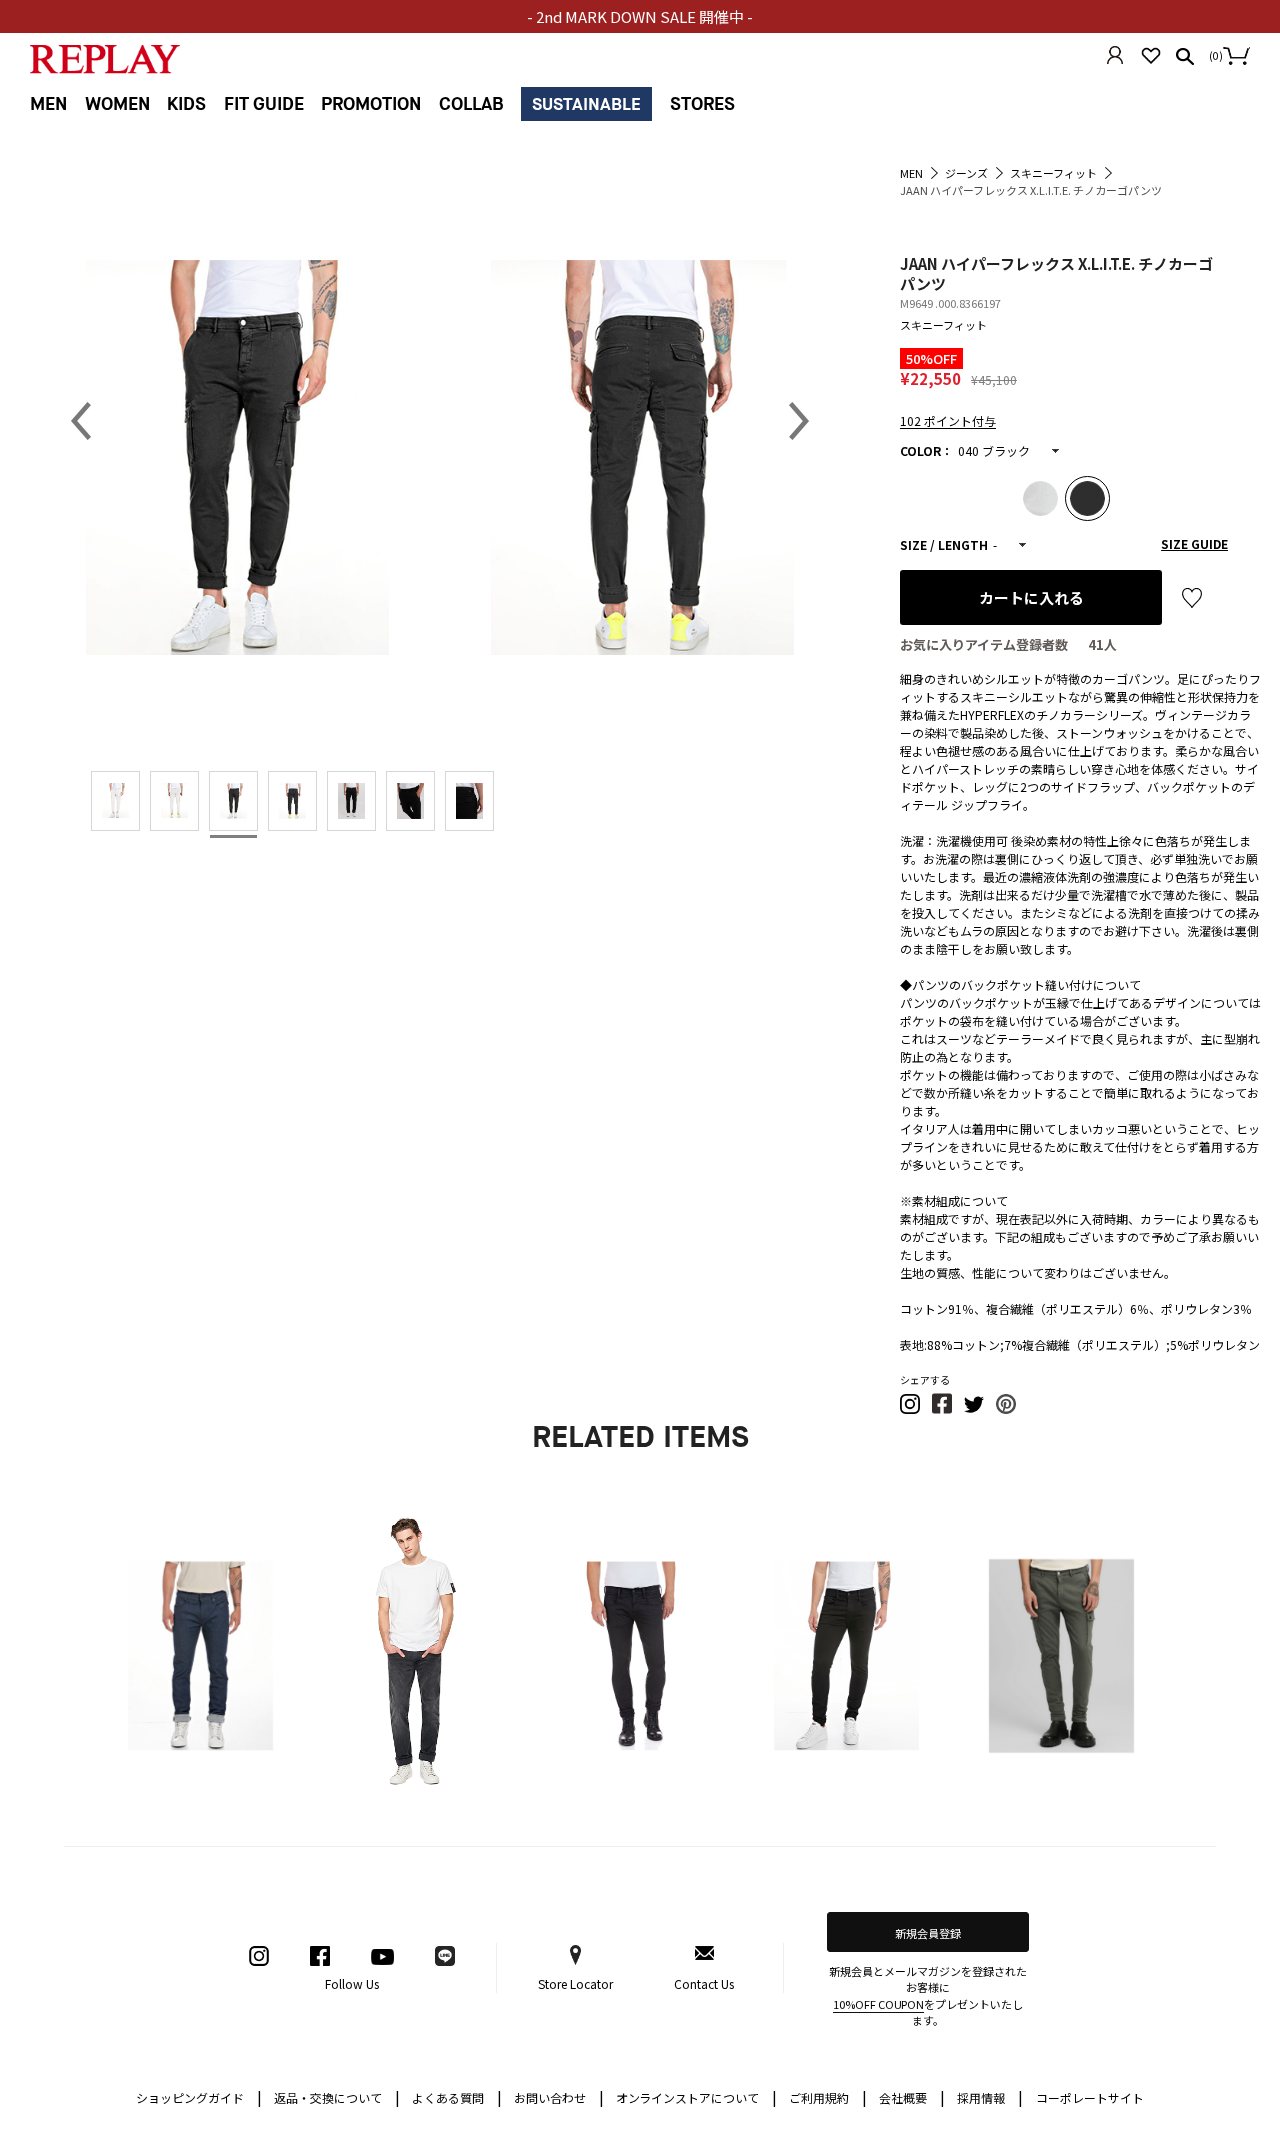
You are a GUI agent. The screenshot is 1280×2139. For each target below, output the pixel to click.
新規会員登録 (928, 1933)
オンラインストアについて (697, 2096)
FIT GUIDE (264, 104)
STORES (702, 104)
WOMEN (117, 104)
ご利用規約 (828, 2096)
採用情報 (981, 2097)
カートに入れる (1031, 597)
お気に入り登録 (1192, 598)
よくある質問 (457, 2096)
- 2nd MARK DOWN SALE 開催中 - (640, 16)
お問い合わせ (559, 2096)
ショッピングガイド (199, 2096)
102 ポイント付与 (948, 420)
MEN (48, 104)
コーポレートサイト (1090, 2097)
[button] (911, 1409)
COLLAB (471, 104)
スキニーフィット (943, 325)
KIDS (186, 104)
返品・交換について (337, 2096)
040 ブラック (994, 450)
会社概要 (912, 2096)
